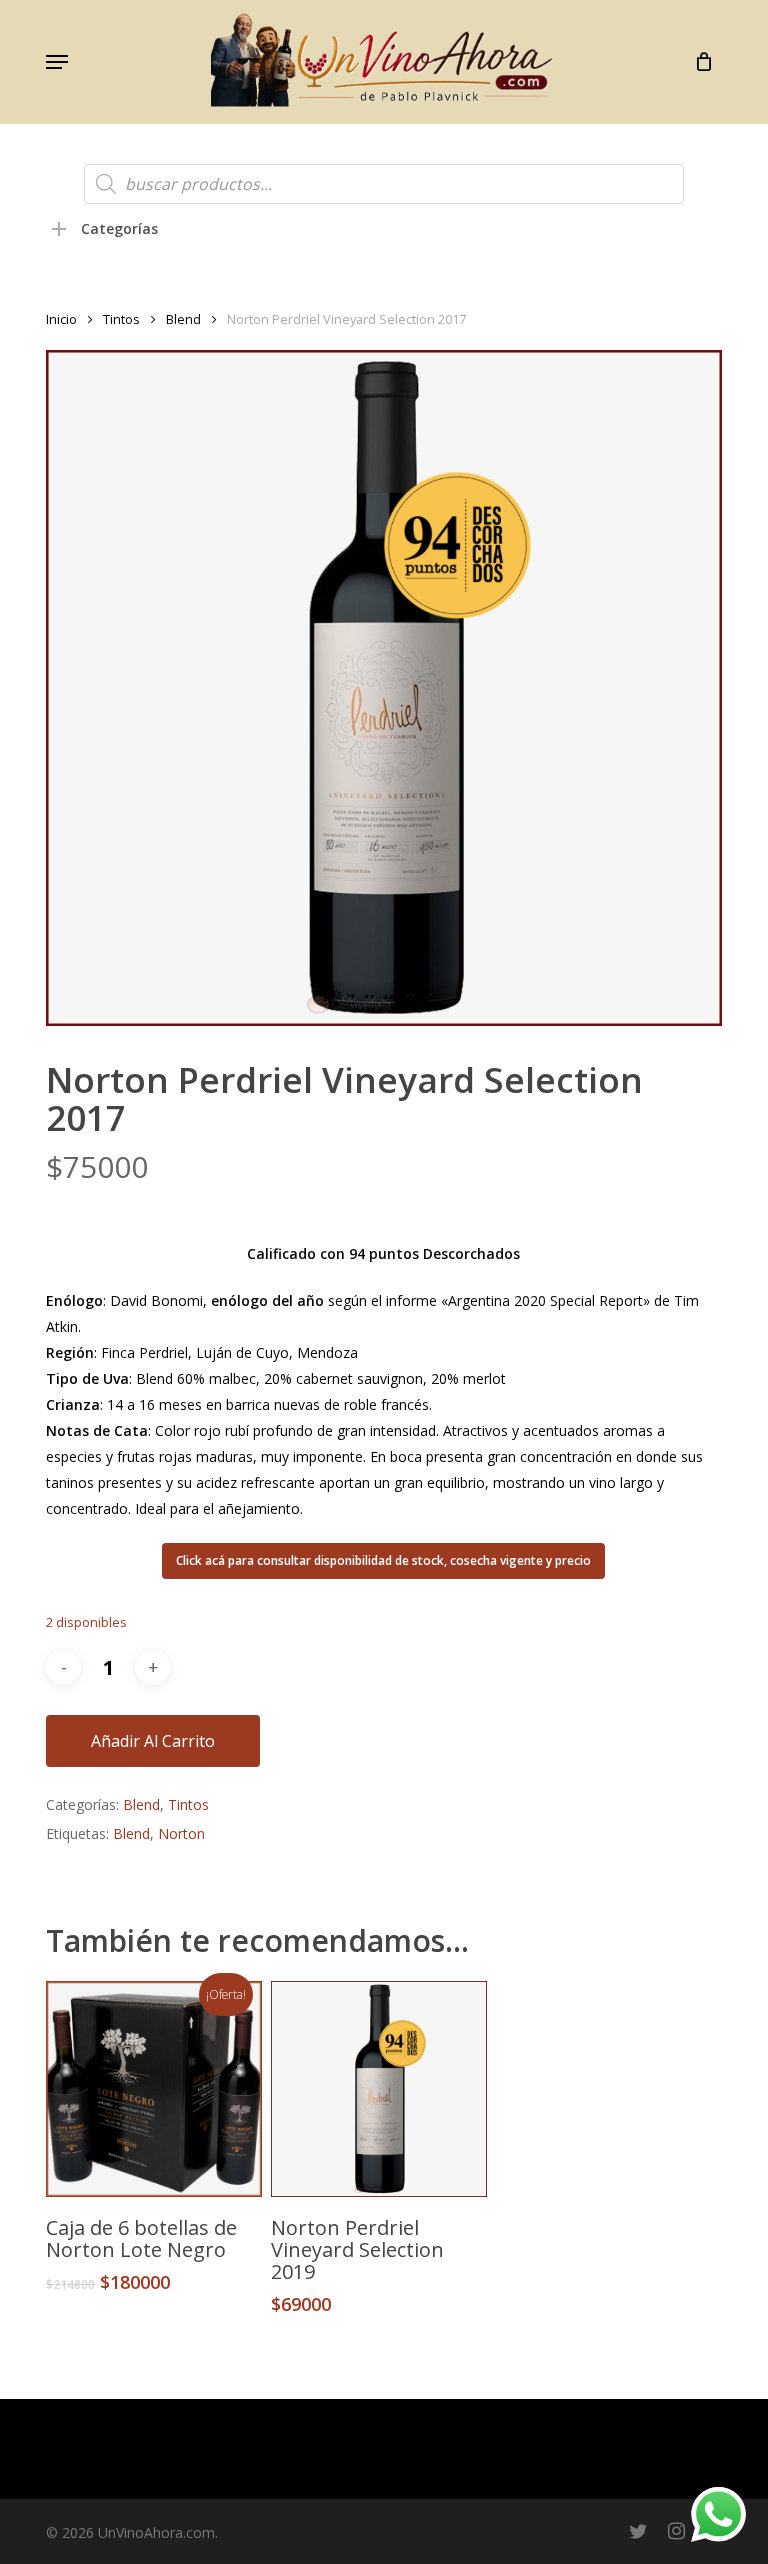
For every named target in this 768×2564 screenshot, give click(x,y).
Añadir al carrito (153, 1741)
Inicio (61, 319)
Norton (181, 1833)
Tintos (121, 319)
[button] (57, 62)
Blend (183, 319)
